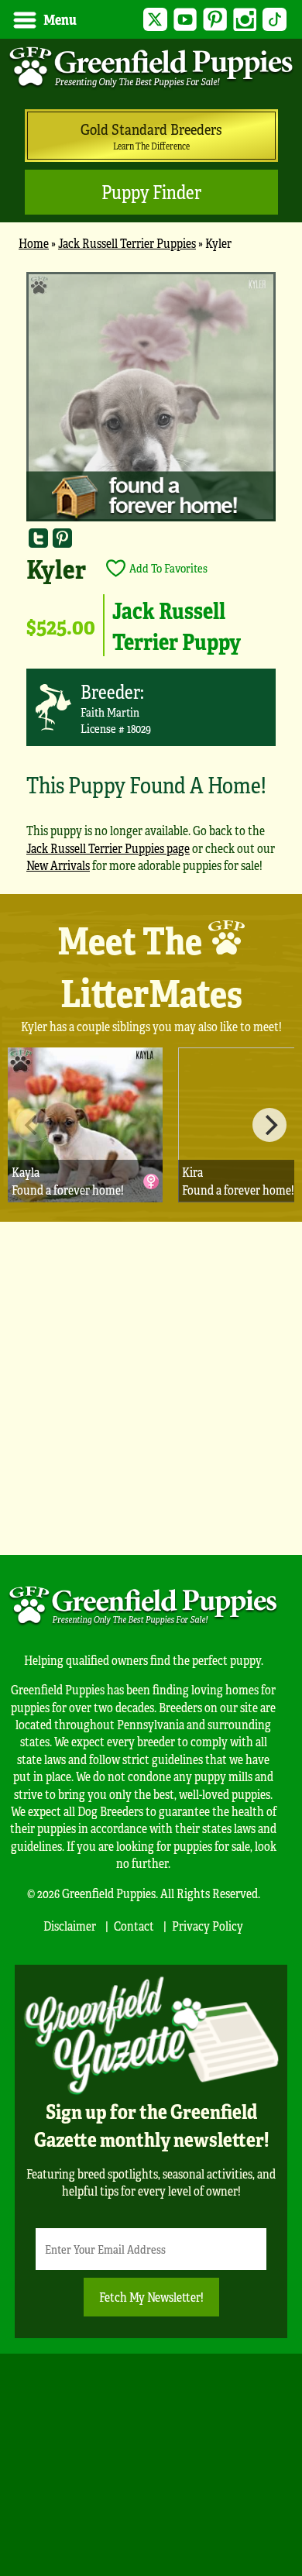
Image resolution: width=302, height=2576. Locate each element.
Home (34, 243)
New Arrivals (58, 865)
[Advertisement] (151, 1388)
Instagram (245, 20)
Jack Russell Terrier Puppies (127, 243)
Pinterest (215, 20)
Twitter (155, 20)
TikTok (275, 20)
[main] (151, 579)
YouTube (185, 20)
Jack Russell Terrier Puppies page (108, 848)
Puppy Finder (151, 192)
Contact (134, 1926)
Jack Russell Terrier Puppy (177, 625)
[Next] (269, 1125)
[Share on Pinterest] (62, 537)
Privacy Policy (208, 1926)
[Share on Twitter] (38, 537)
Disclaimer (70, 1926)
